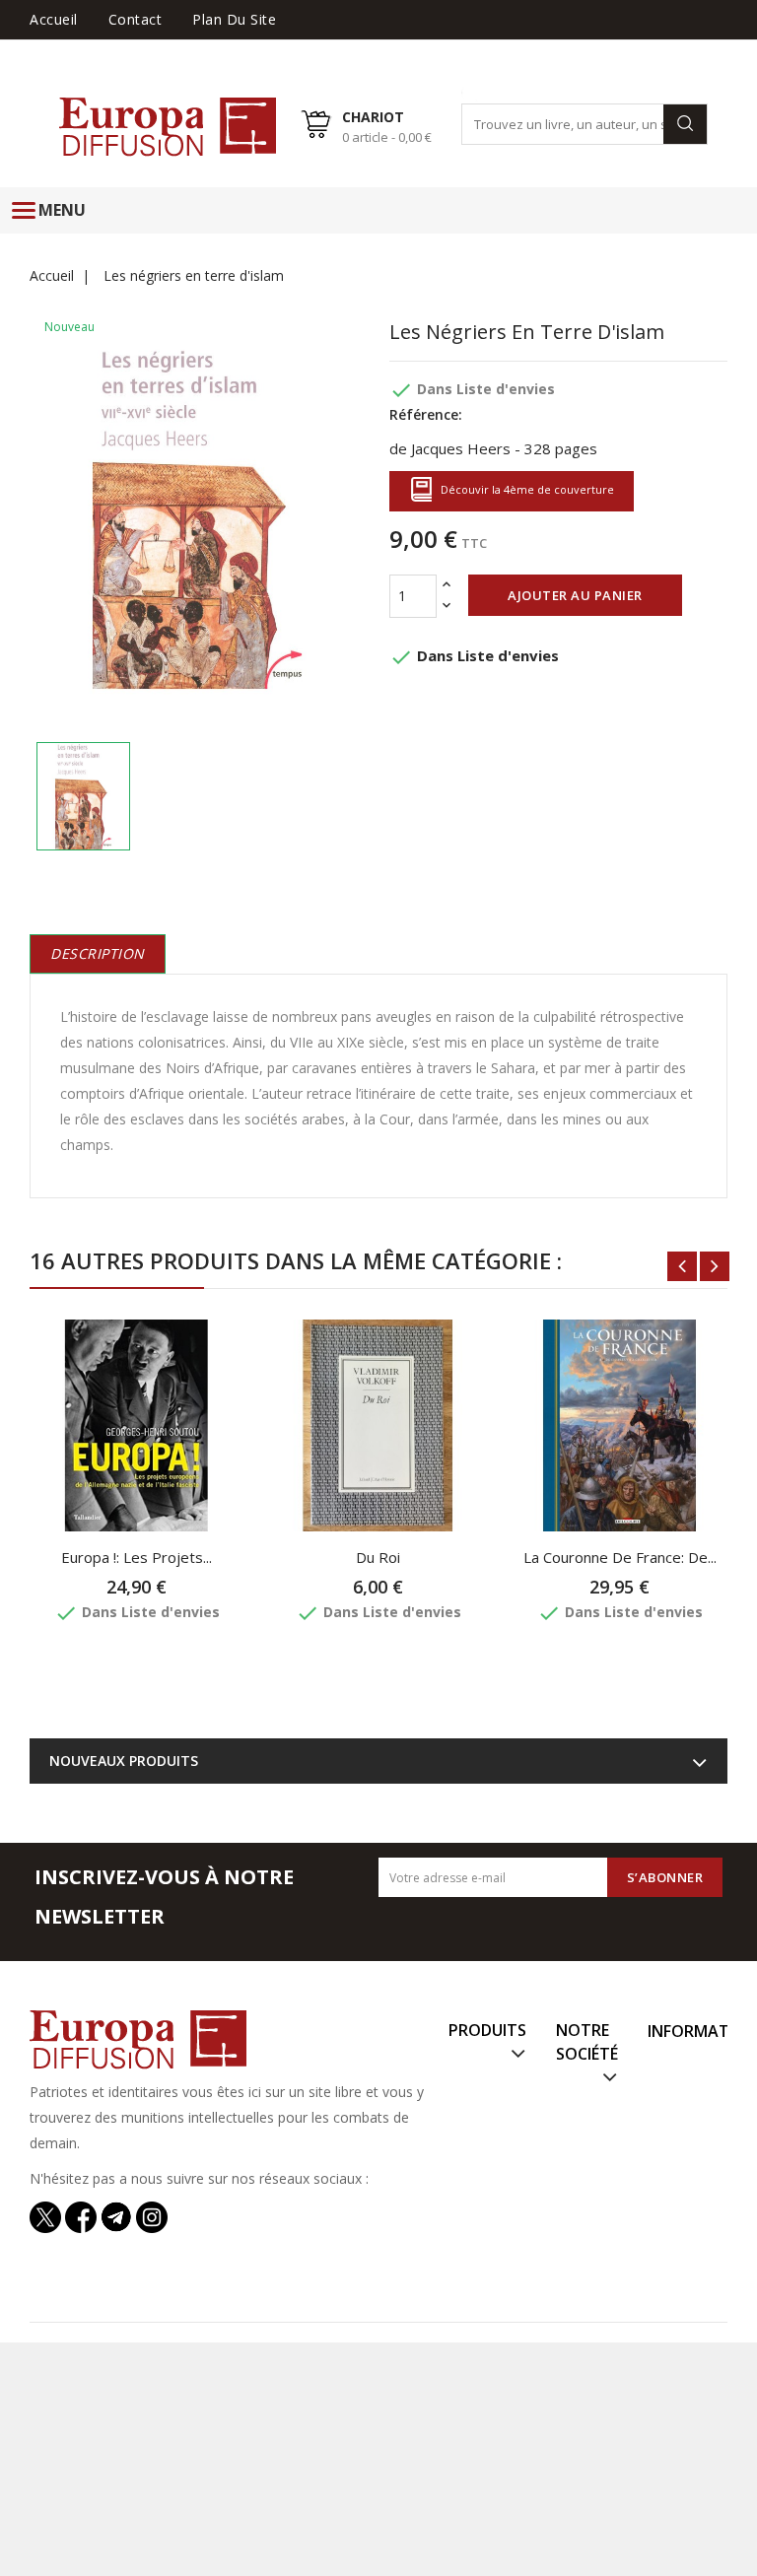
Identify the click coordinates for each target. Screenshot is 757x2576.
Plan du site (234, 19)
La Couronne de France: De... (620, 1557)
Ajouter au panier (575, 595)
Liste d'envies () (673, 48)
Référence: (426, 414)
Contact (136, 19)
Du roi (378, 1557)
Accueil (54, 19)
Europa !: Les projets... (137, 1557)
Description (98, 953)
